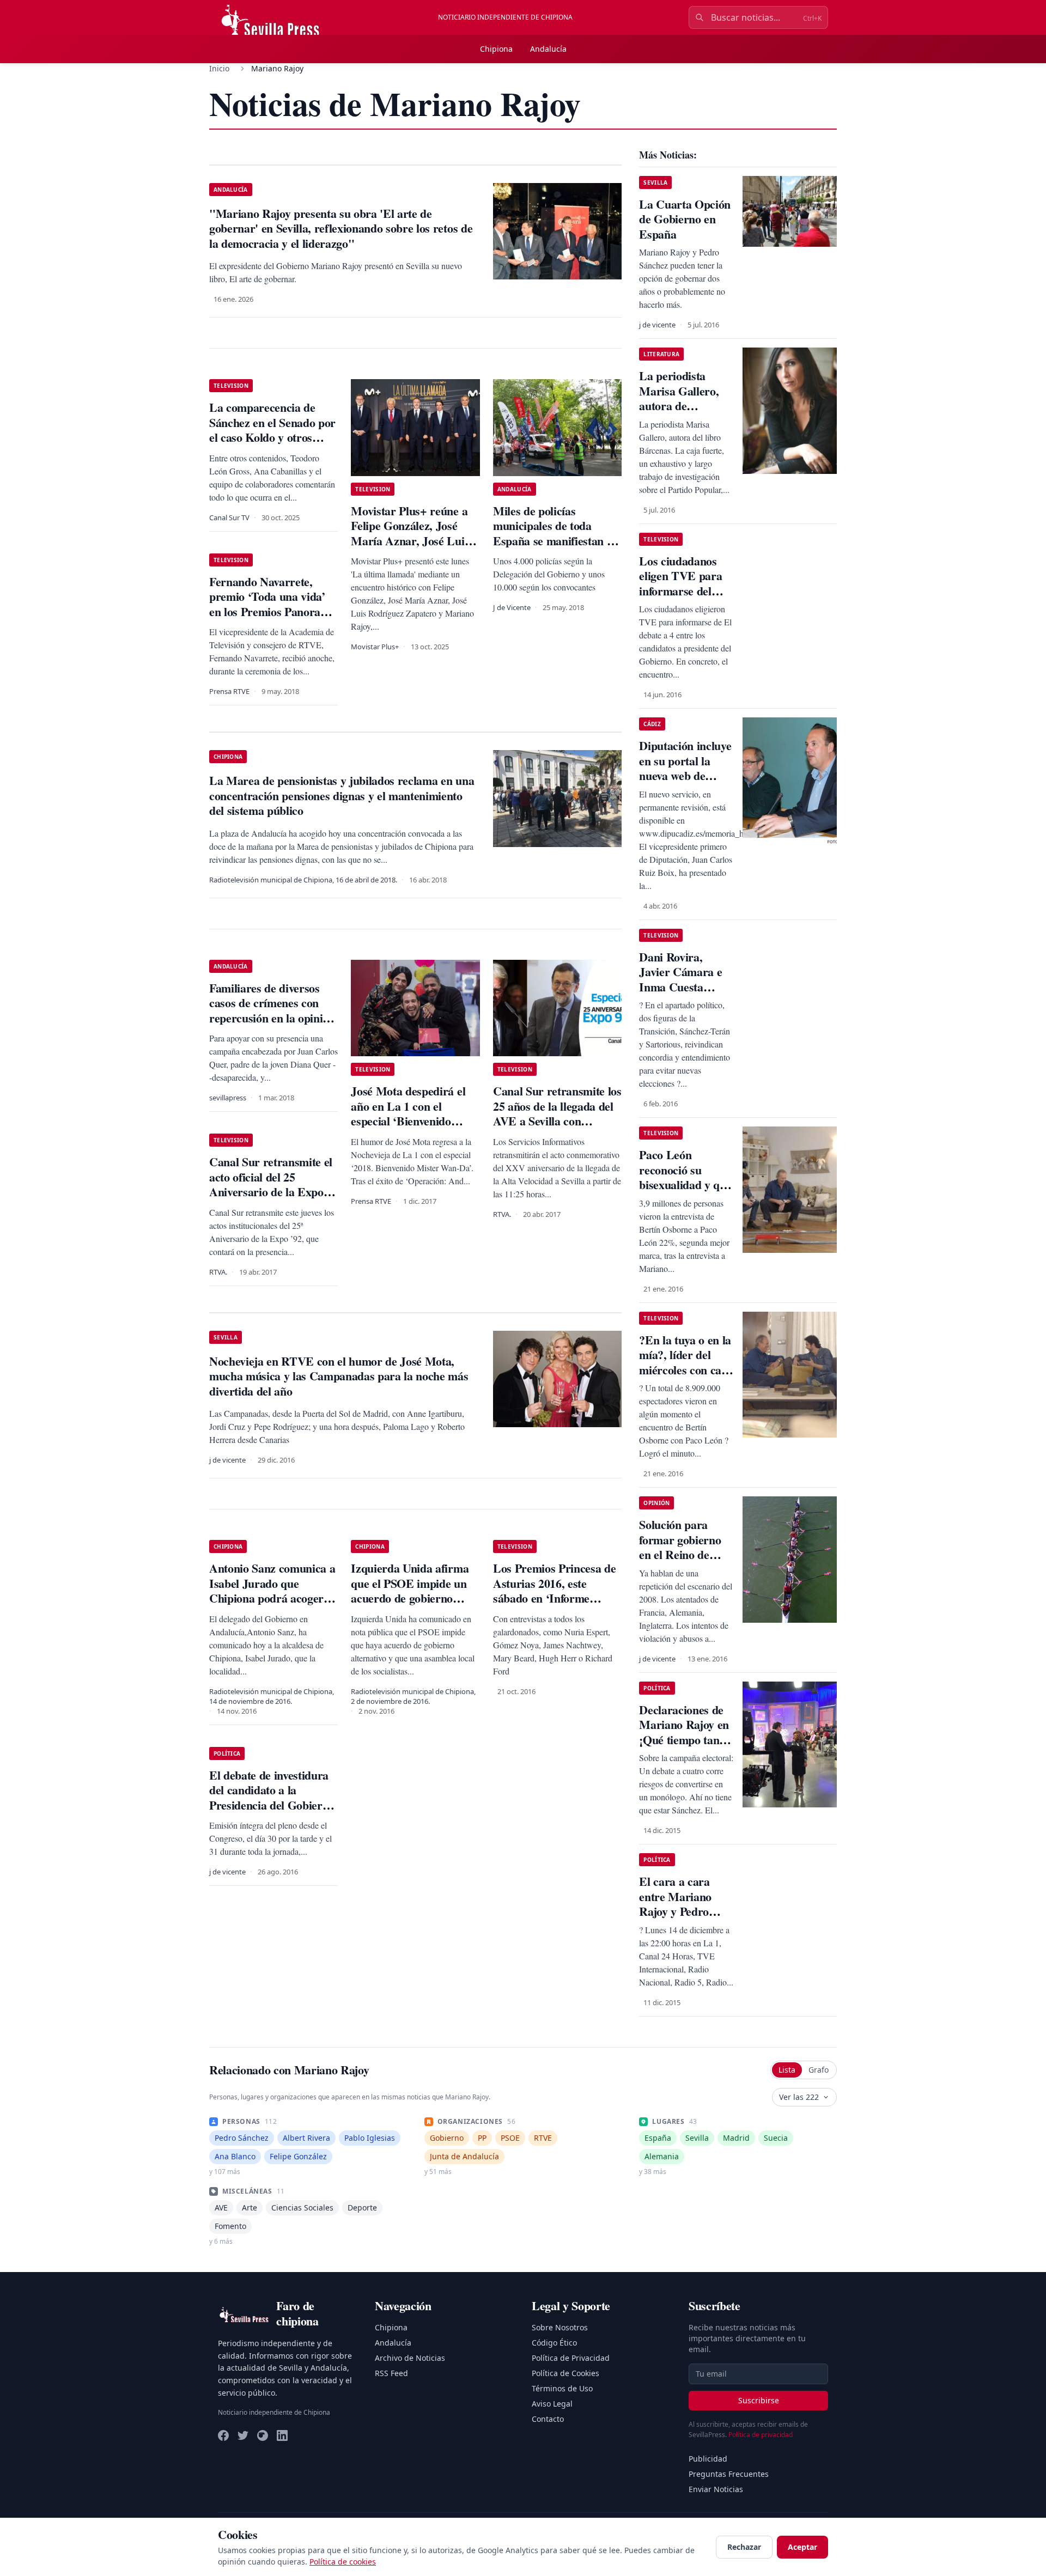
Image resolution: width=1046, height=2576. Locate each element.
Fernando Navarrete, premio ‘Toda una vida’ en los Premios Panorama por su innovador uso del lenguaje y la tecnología (272, 611)
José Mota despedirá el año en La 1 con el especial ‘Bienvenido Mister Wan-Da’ (408, 1113)
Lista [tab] (787, 2070)
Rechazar (744, 2547)
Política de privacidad (761, 2435)
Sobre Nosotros (560, 2327)
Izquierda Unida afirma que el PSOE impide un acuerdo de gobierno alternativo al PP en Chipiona (410, 1598)
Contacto (548, 2419)
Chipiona (496, 49)
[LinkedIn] (282, 2435)
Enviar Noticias (716, 2489)
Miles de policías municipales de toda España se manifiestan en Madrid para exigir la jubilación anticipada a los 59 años (556, 548)
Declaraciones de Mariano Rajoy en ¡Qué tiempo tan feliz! (684, 1732)
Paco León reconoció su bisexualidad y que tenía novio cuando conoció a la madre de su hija (686, 1192)
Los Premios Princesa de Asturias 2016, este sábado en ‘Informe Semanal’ (554, 1591)
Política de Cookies (565, 2373)
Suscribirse (759, 2400)
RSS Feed (391, 2373)
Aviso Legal (552, 2404)
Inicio (219, 68)
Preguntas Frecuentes (729, 2474)
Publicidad (708, 2459)
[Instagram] (263, 2435)
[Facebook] (223, 2435)
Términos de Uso (562, 2388)
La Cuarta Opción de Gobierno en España (685, 219)
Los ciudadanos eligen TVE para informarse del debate (680, 583)
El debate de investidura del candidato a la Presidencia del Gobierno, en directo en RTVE (273, 1798)
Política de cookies (343, 2562)
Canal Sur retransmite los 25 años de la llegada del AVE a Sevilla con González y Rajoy (557, 1113)
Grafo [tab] (819, 2070)
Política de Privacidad (571, 2358)
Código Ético (554, 2343)
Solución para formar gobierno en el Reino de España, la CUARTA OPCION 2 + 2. (680, 1562)
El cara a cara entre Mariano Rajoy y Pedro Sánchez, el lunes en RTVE (681, 1911)
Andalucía (548, 49)
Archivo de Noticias (410, 2358)
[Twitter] (243, 2435)
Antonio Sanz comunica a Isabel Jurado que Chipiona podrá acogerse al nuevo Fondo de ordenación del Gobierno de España (272, 1606)
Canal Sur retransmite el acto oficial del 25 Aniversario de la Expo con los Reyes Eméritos (271, 1184)
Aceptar (802, 2547)
